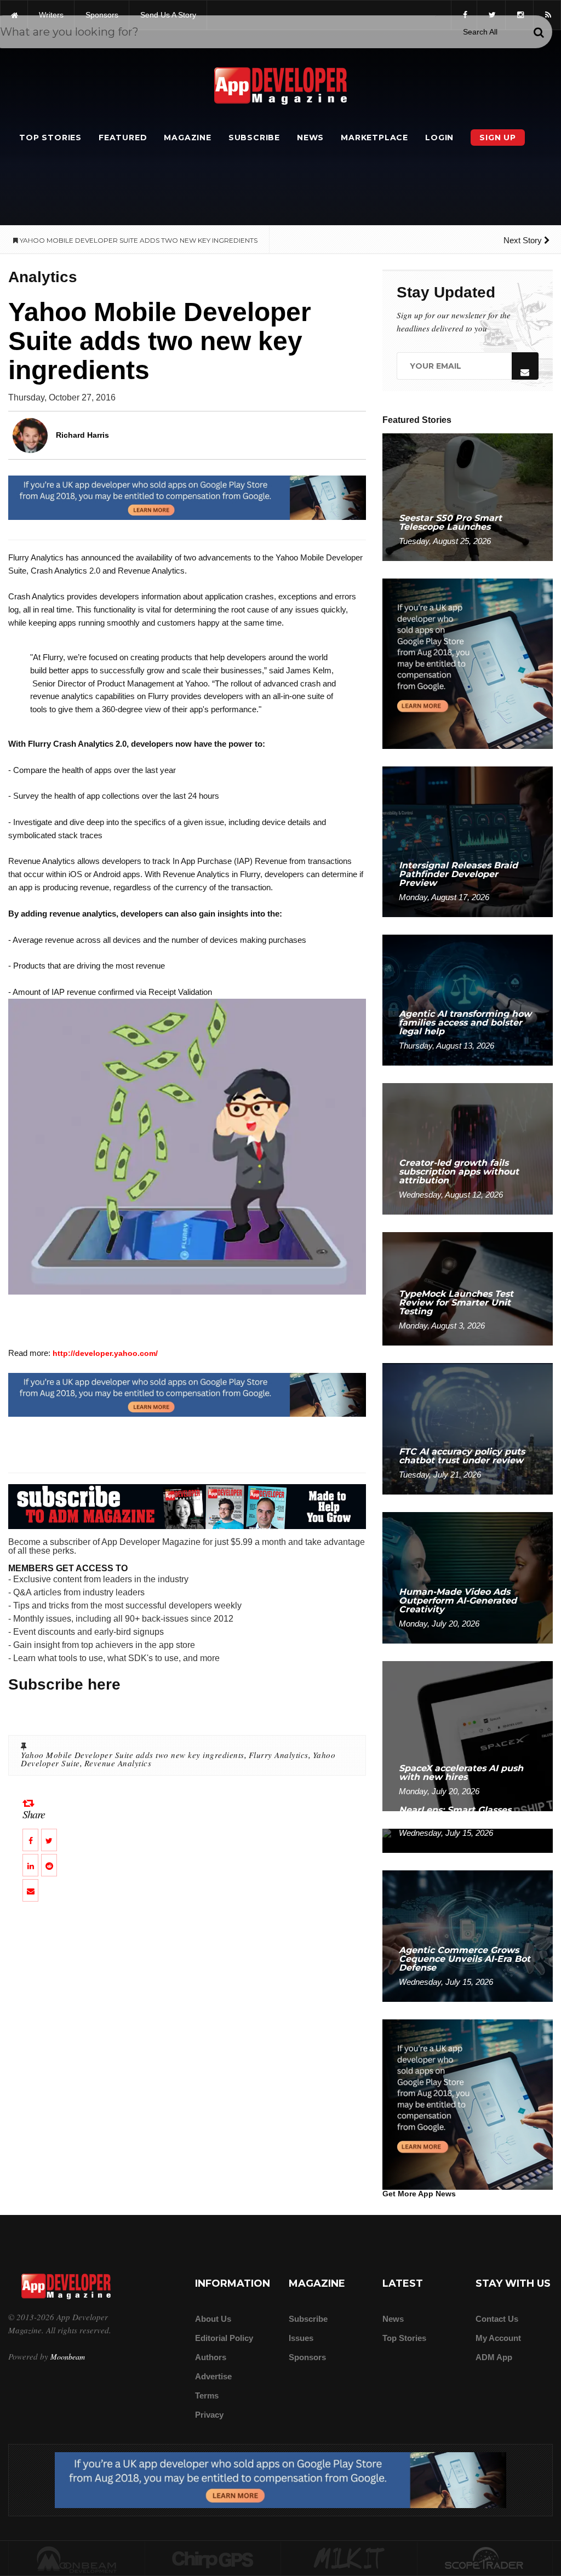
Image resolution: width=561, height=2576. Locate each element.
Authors (211, 2357)
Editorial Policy (224, 2338)
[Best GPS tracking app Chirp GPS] (213, 2559)
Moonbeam (68, 2357)
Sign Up (498, 138)
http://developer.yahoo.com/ (105, 1353)
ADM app (494, 2357)
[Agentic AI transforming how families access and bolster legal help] (468, 1000)
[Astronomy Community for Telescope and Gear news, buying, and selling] (485, 2559)
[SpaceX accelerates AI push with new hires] (468, 1735)
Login (439, 138)
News (310, 138)
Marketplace (374, 138)
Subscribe (254, 138)
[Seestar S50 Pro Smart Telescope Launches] (468, 497)
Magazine (187, 138)
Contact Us (497, 2319)
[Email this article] (30, 1890)
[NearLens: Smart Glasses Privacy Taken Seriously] (468, 1840)
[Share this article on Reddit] (49, 1865)
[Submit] (539, 32)
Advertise (213, 2376)
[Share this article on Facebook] (30, 1840)
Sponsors (307, 2357)
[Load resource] (187, 497)
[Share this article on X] (49, 1840)
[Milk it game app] (349, 2559)
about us (213, 2319)
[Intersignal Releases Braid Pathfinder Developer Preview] (468, 841)
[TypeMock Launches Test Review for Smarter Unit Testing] (468, 1288)
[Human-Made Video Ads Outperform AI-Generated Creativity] (468, 1577)
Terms (207, 2395)
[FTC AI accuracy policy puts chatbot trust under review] (468, 1428)
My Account (498, 2338)
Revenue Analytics (118, 1763)
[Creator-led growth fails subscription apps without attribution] (468, 1149)
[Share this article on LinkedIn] (30, 1865)
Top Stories (50, 138)
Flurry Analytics (279, 1755)
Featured (123, 138)
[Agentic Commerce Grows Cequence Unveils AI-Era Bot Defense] (468, 1935)
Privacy (209, 2415)
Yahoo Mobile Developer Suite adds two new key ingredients (133, 1755)
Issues (301, 2338)
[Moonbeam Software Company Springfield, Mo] (77, 2559)
